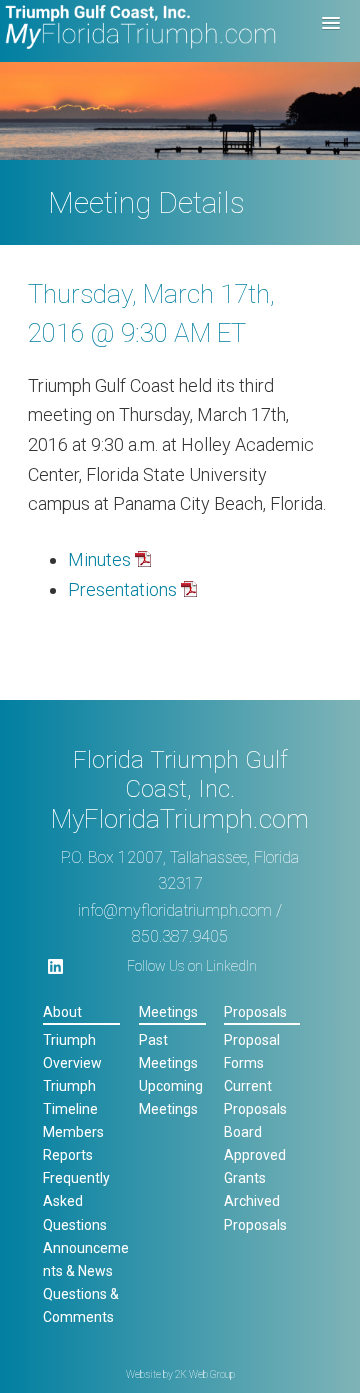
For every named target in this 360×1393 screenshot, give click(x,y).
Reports (68, 1155)
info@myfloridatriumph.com (175, 910)
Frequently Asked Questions (76, 1201)
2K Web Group (205, 1374)
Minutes (99, 559)
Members (73, 1132)
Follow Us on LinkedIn (192, 966)
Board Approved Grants (255, 1155)
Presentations (122, 589)
